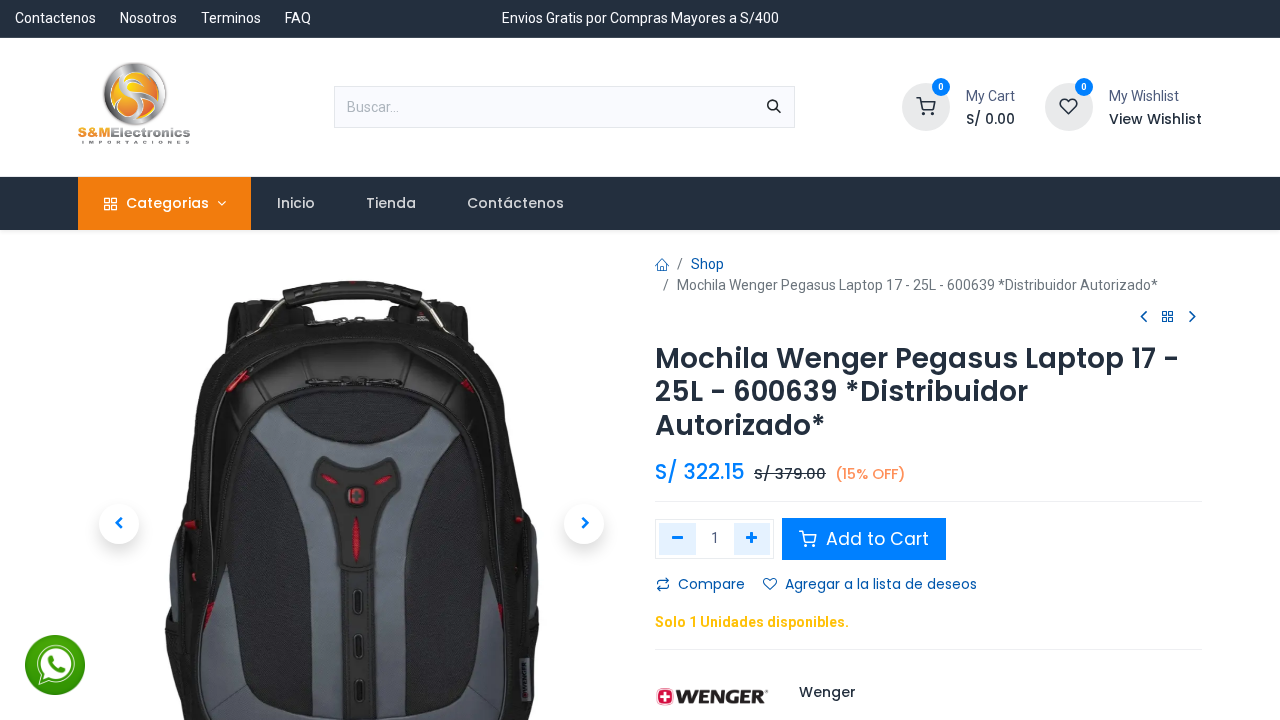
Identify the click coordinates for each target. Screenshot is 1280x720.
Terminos (231, 18)
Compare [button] (711, 584)
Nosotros (148, 18)
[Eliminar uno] (677, 539)
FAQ (298, 18)
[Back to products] (1168, 317)
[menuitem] (295, 203)
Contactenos (55, 18)
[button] (119, 524)
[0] (926, 106)
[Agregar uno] (752, 539)
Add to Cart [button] (875, 539)
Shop (707, 264)
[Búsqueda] (774, 107)
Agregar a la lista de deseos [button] (881, 584)
